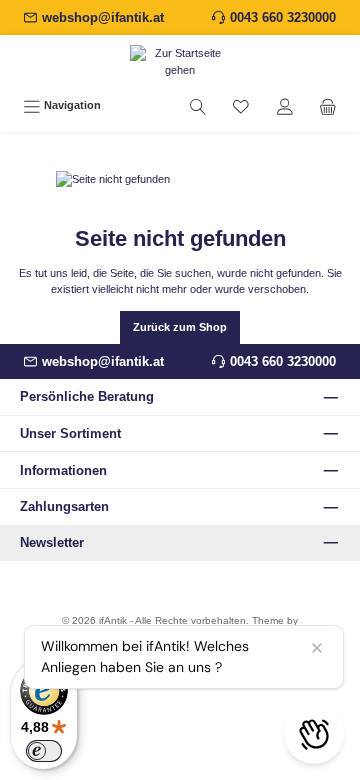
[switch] (44, 751)
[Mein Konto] (285, 106)
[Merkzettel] (241, 106)
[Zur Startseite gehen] (180, 62)
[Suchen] (198, 106)
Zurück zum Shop (180, 327)
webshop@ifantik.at (103, 17)
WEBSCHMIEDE (207, 649)
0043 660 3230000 (283, 17)
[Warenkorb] (328, 106)
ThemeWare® (180, 634)
